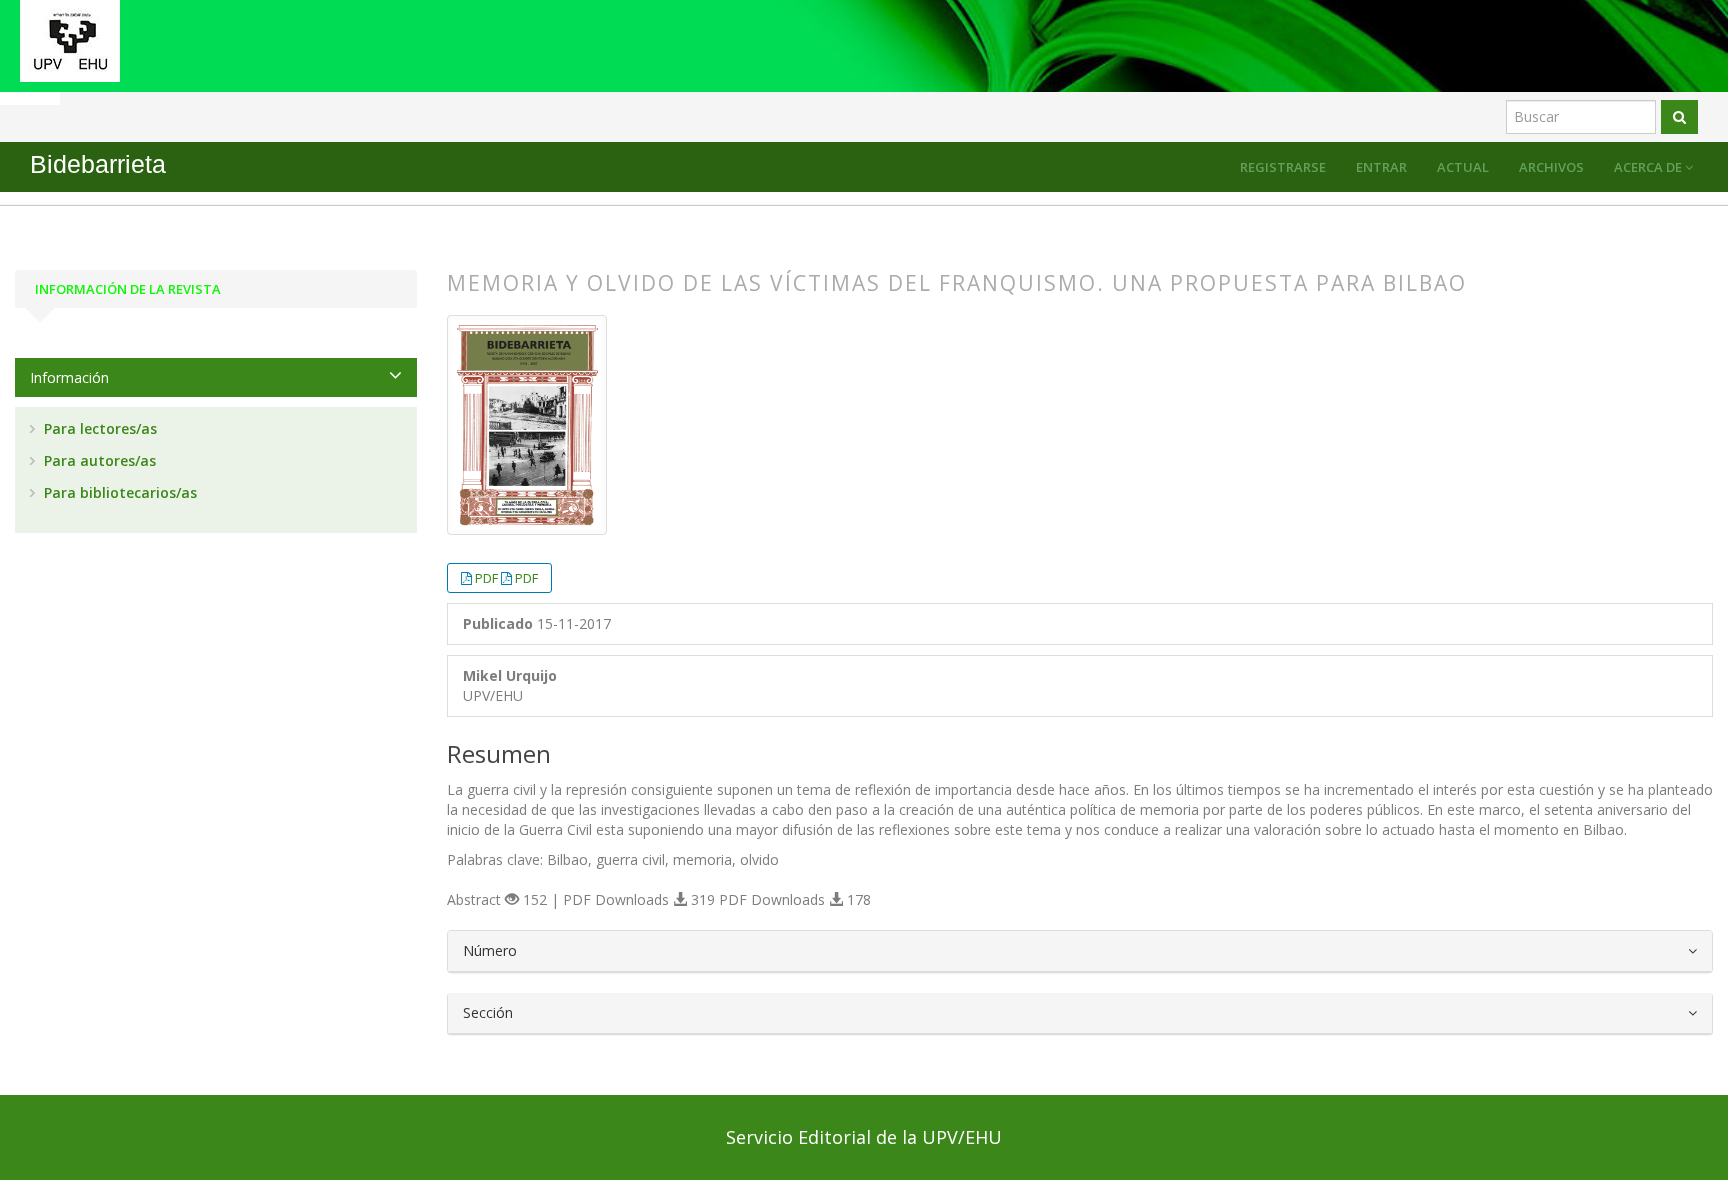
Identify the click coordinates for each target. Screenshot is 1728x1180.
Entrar (1381, 167)
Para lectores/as (98, 428)
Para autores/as (98, 460)
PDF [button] (488, 578)
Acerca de (1649, 167)
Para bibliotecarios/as (118, 492)
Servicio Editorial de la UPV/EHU (864, 1137)
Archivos (1551, 167)
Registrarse (1283, 167)
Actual (1463, 167)
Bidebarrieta (98, 164)
